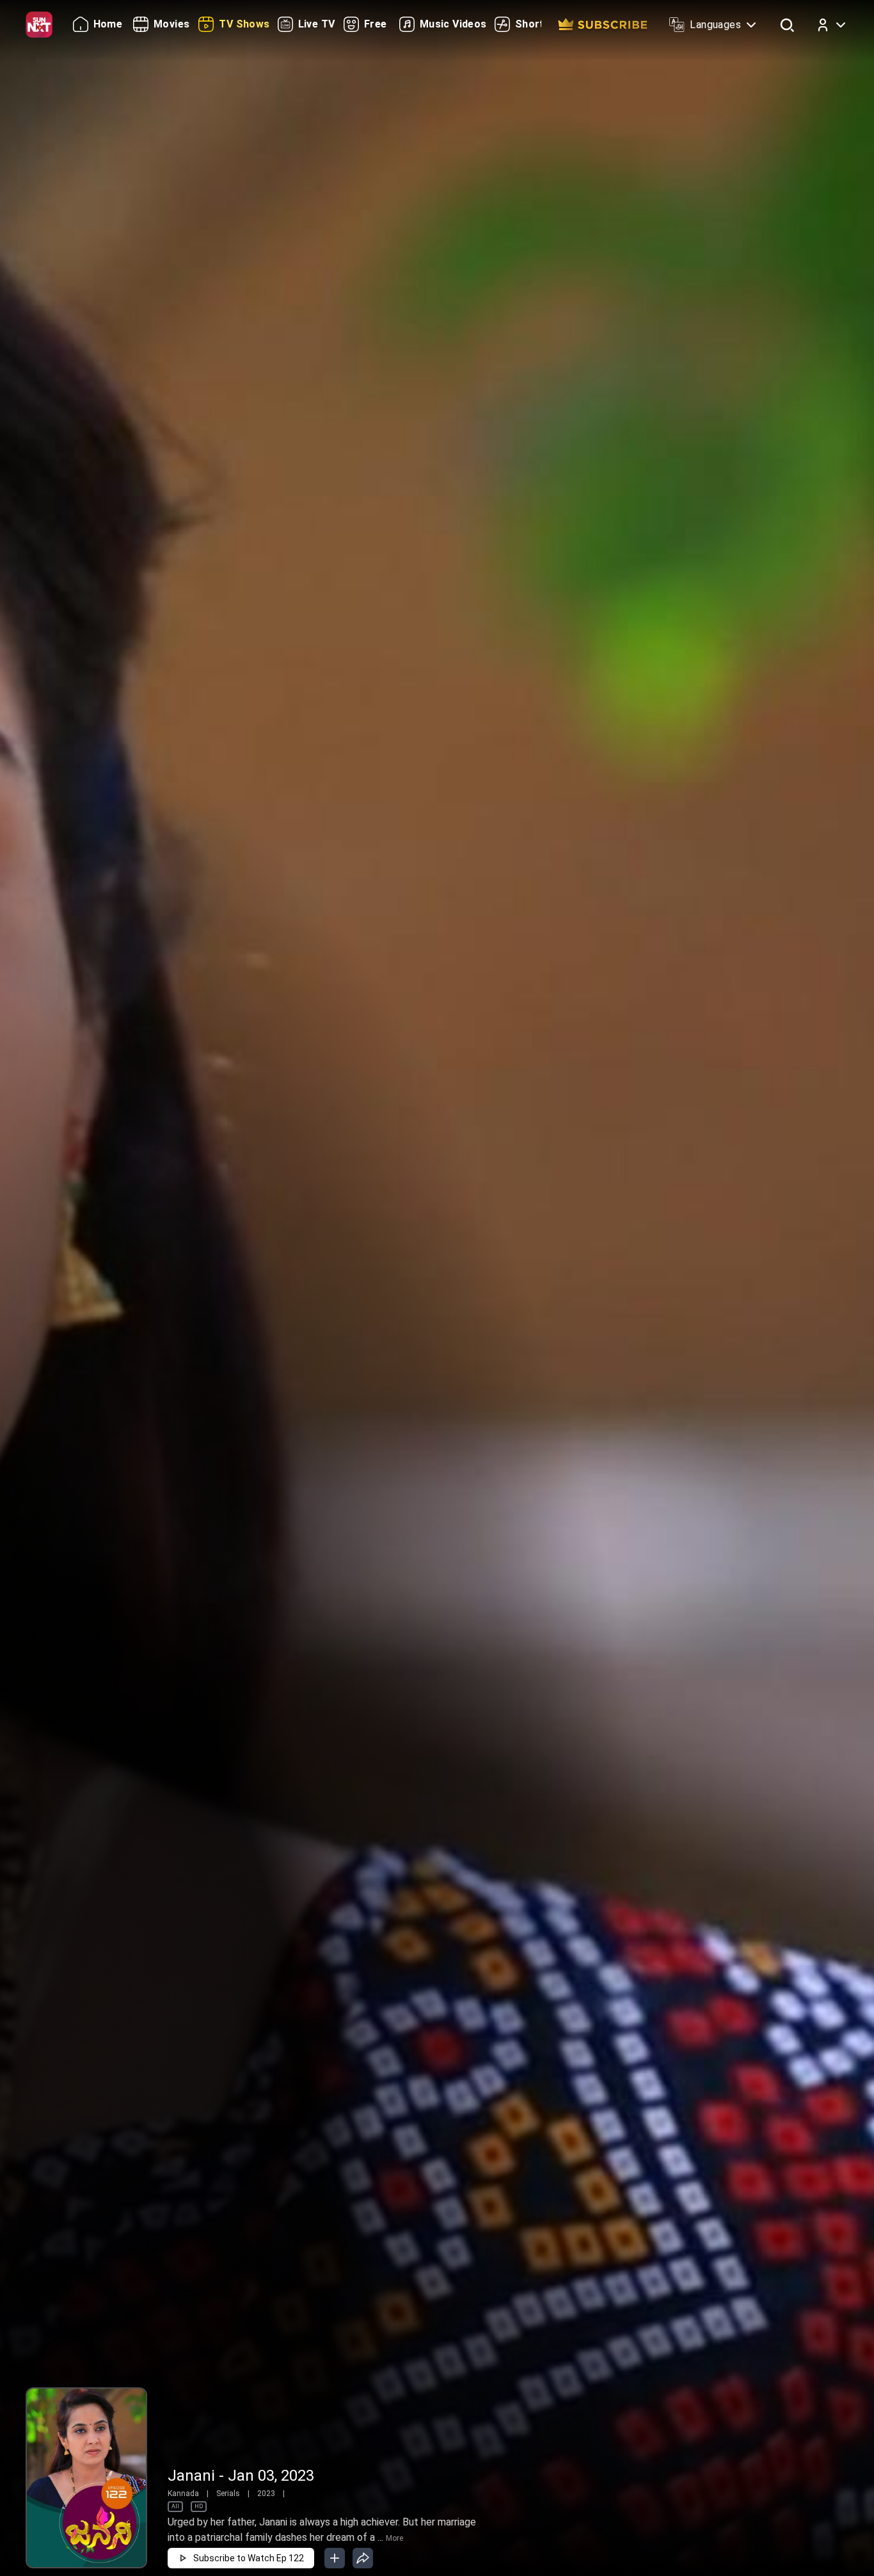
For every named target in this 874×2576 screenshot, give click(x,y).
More (394, 2538)
